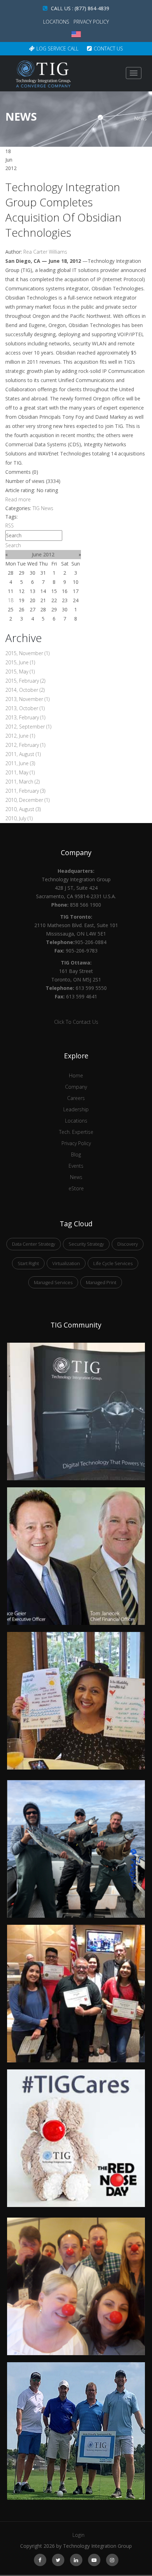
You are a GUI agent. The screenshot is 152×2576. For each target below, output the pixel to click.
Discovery (128, 1244)
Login (78, 2535)
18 (11, 600)
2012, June (20, 736)
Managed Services (53, 1282)
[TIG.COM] (43, 74)
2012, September (28, 727)
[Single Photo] (76, 1347)
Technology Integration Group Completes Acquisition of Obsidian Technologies (63, 210)
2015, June (20, 662)
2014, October (25, 690)
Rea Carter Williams (45, 252)
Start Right (28, 1263)
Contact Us (108, 49)
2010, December (27, 800)
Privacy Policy (91, 22)
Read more (18, 499)
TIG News (43, 508)
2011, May (20, 772)
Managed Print (101, 1282)
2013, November (27, 699)
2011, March (22, 782)
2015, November (27, 653)
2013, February (25, 717)
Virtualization (66, 1263)
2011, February (25, 791)
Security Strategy (86, 1244)
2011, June (20, 763)
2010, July (19, 818)
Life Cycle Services (113, 1263)
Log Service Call (57, 49)
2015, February (25, 681)
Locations (57, 22)
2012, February (25, 745)
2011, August (23, 754)
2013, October (25, 708)
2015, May (20, 672)
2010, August (23, 809)
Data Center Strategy (34, 1244)
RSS (10, 525)
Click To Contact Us (76, 1022)
